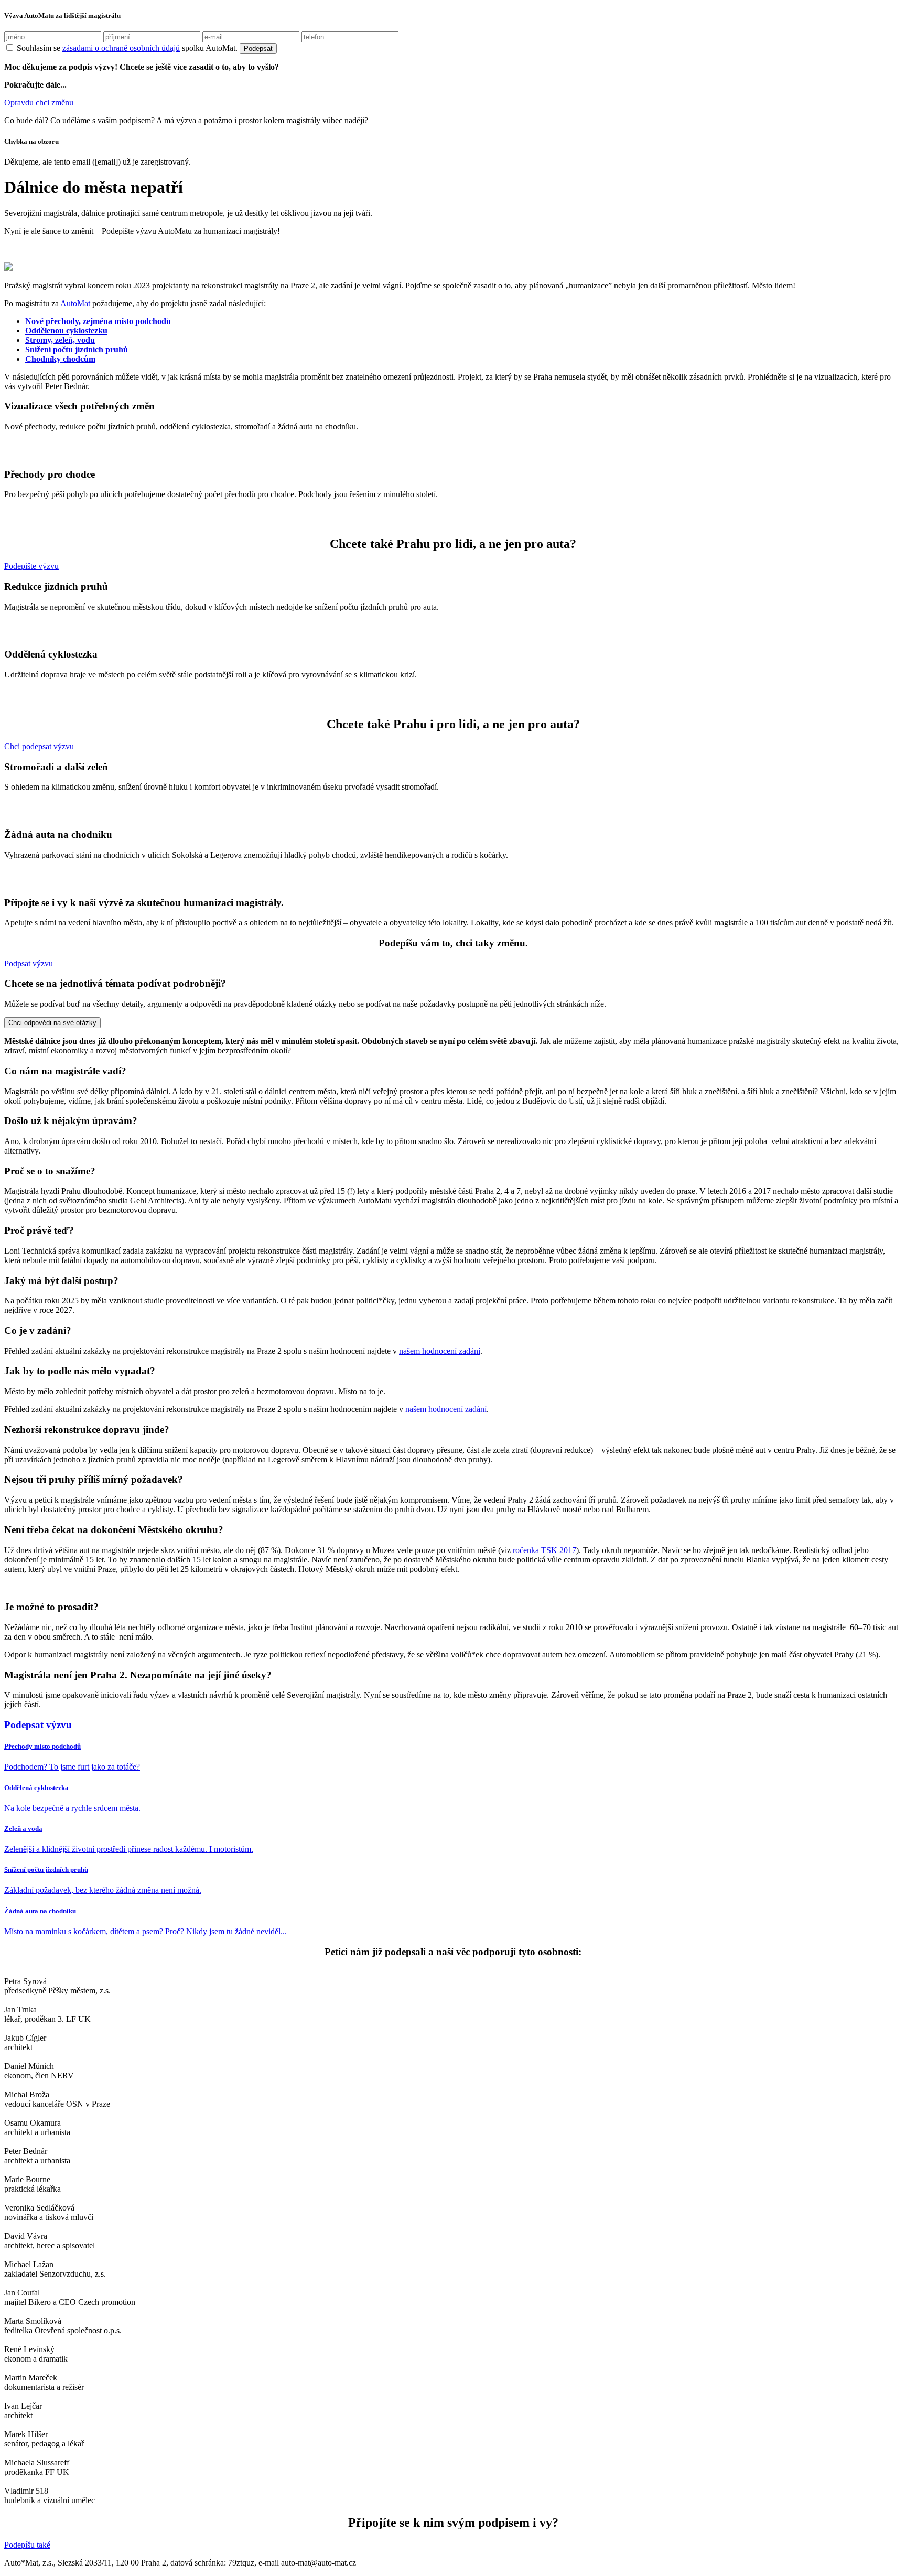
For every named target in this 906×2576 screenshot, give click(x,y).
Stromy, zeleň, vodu (60, 340)
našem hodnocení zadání (440, 1351)
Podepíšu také (27, 2545)
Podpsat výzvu (29, 963)
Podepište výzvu (31, 566)
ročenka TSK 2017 (544, 1550)
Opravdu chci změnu (39, 103)
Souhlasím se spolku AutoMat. (127, 48)
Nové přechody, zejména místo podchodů (98, 321)
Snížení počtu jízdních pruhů (77, 349)
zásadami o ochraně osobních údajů (121, 48)
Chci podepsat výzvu (39, 746)
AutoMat (75, 303)
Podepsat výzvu (38, 1725)
